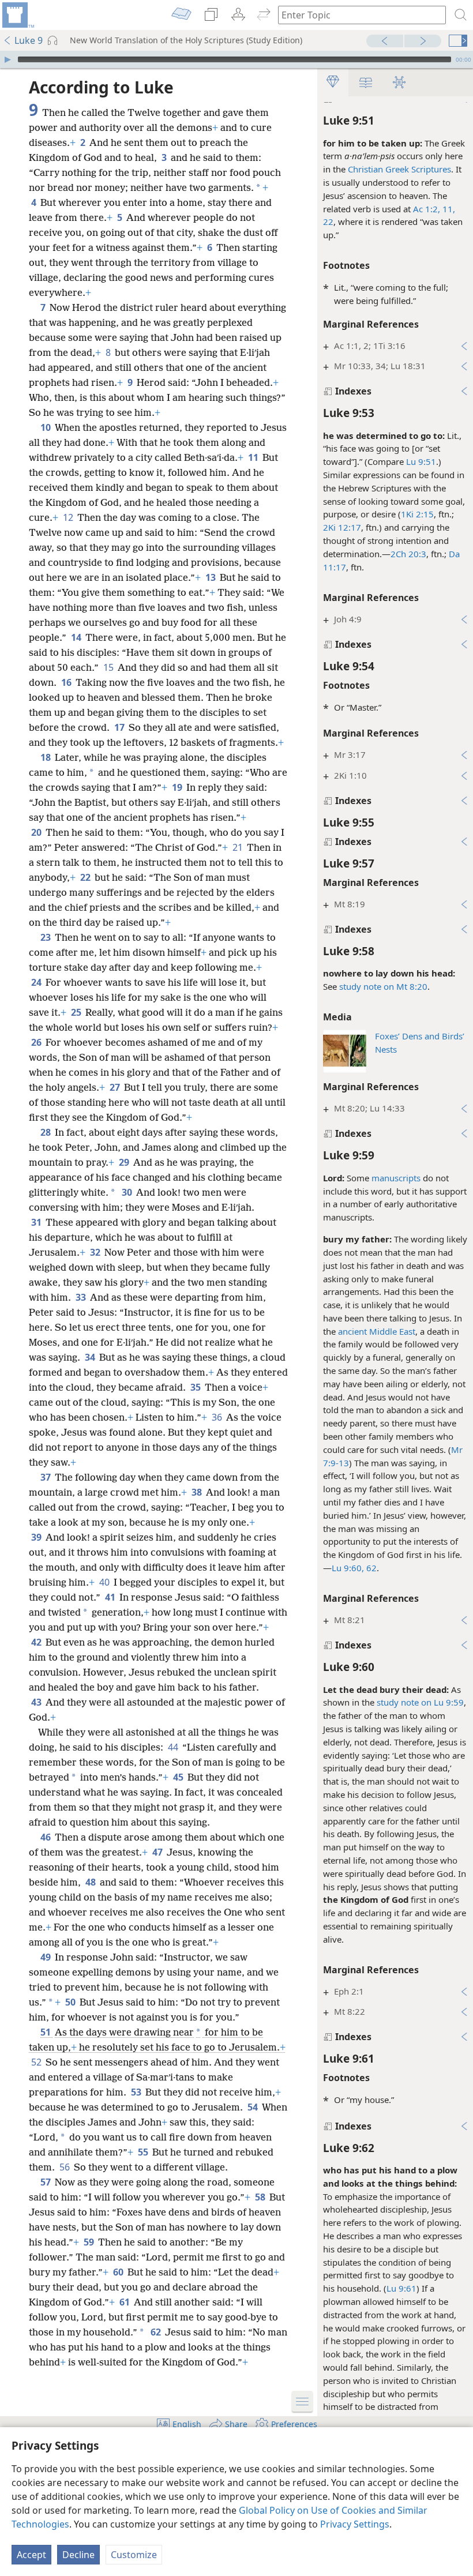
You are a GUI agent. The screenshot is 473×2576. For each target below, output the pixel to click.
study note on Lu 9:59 (420, 1702)
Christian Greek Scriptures (399, 169)
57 (46, 2182)
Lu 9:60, (348, 1568)
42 (37, 1642)
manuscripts (396, 1178)
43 (37, 1702)
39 (37, 1537)
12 (69, 517)
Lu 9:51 (421, 461)
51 (46, 2032)
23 (46, 937)
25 (77, 1012)
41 (111, 1597)
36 (218, 1417)
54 (254, 2107)
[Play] (7, 59)
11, (448, 209)
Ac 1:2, (427, 209)
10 (46, 427)
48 (91, 1882)
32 (96, 1252)
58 (261, 2197)
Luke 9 (29, 40)
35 (196, 1387)
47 (158, 1852)
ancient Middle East (377, 1331)
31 (37, 1222)
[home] (17, 15)
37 (46, 1477)
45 (179, 1777)
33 (82, 1297)
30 (128, 1192)
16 (67, 682)
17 (120, 727)
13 (211, 577)
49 (46, 1957)
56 (65, 2167)
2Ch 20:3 (408, 554)
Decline (78, 2555)
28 (46, 1132)
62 (370, 1568)
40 (105, 1582)
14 (77, 637)
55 (144, 2152)
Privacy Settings (355, 2524)
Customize (134, 2555)
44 (174, 1747)
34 (91, 1357)
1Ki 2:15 (417, 514)
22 (328, 221)
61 (125, 2302)
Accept (31, 2555)
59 (90, 2242)
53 (137, 2092)
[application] (236, 59)
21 (239, 847)
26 (37, 1042)
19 (178, 787)
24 (37, 982)
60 (119, 2272)
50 (71, 2002)
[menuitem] (17, 15)
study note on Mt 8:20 (383, 986)
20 (37, 832)
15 (109, 667)
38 (198, 1492)
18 (46, 757)
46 (46, 1837)
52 (37, 2062)
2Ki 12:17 (342, 527)
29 (125, 1162)
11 (254, 457)
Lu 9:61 (401, 2288)
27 (116, 1087)
